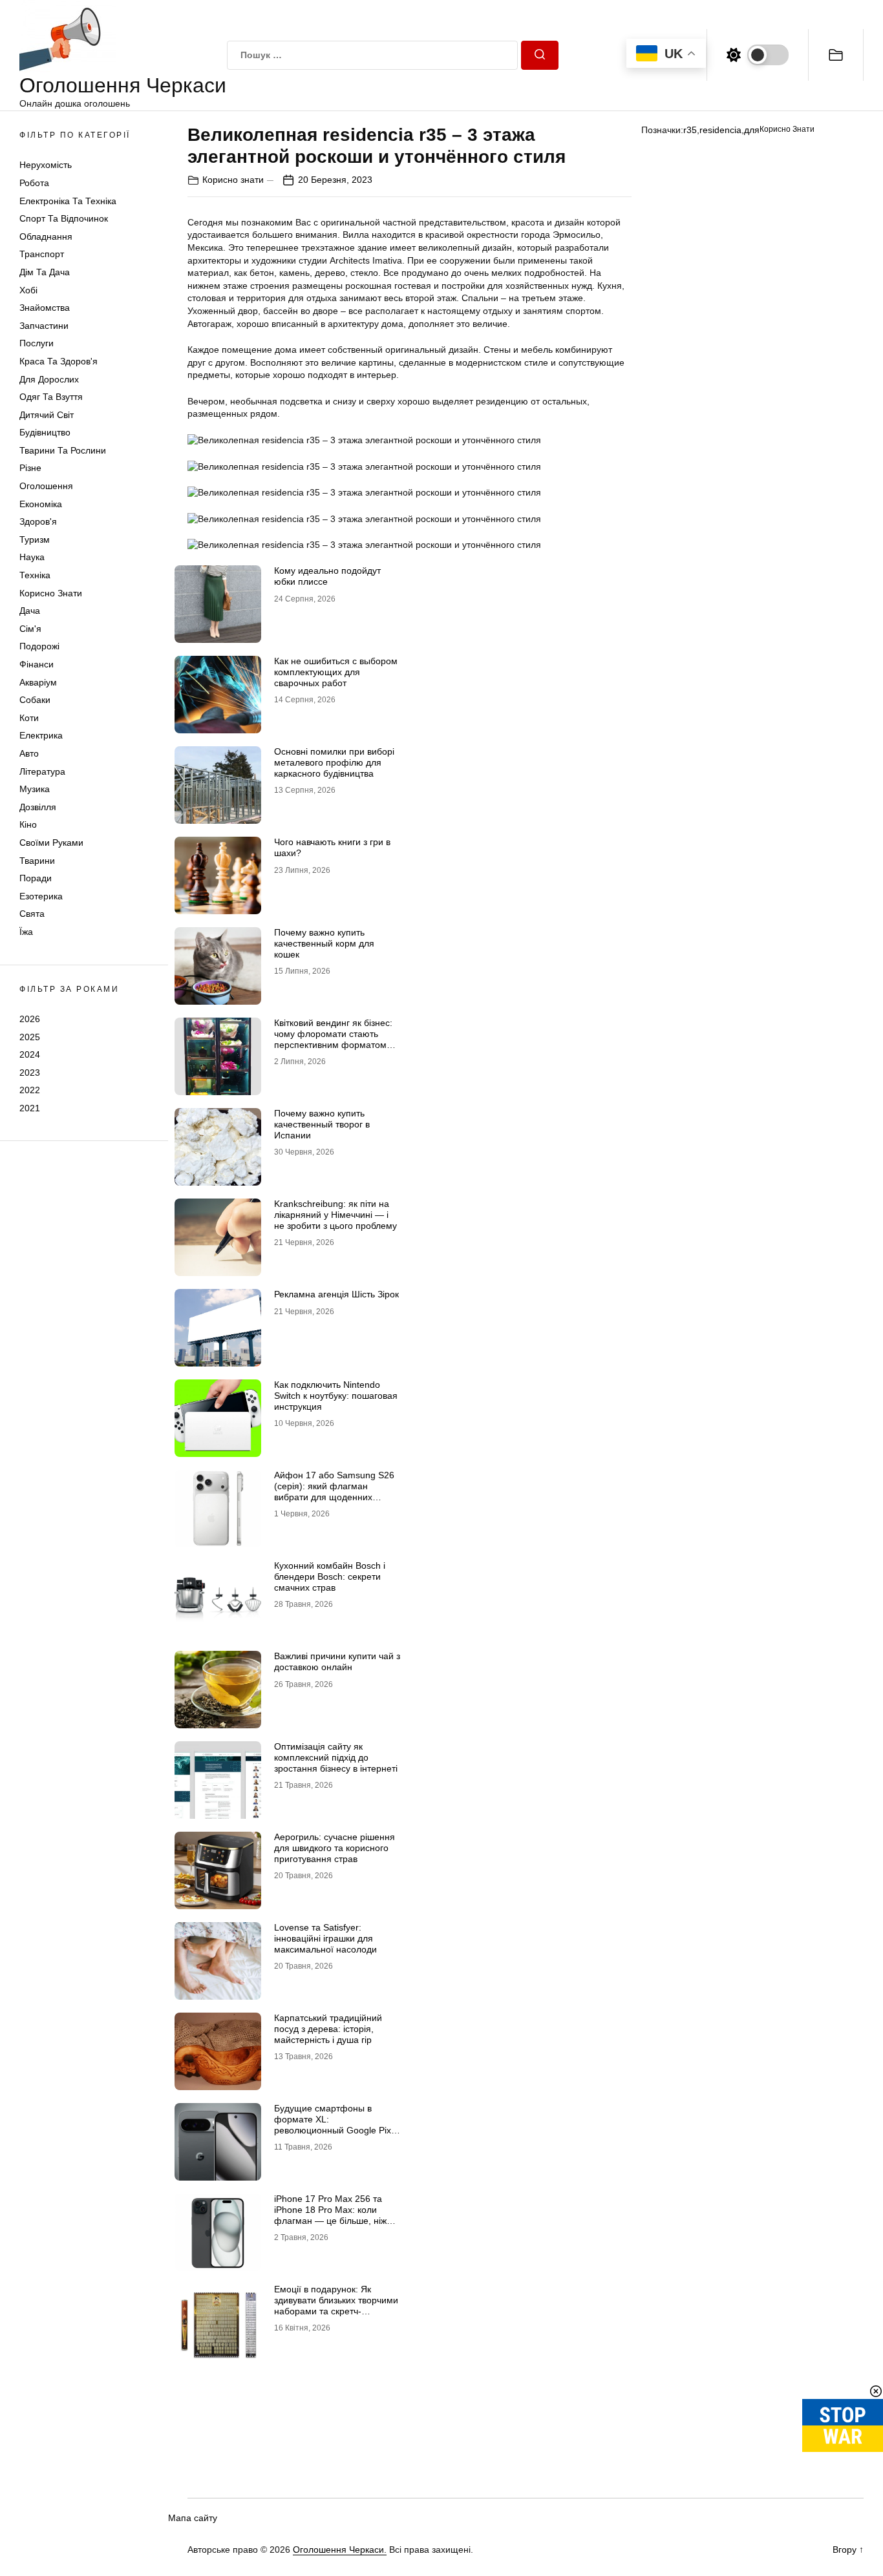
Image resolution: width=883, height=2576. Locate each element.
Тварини (37, 861)
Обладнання (46, 236)
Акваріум (38, 682)
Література (42, 771)
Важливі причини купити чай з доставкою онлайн (337, 1661)
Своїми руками (51, 843)
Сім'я (30, 629)
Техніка (35, 575)
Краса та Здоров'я (59, 361)
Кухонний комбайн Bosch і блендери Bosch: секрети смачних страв (330, 1576)
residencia (720, 130)
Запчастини (44, 326)
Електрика (41, 735)
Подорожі (39, 646)
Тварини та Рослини (63, 450)
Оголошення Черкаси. (340, 2550)
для (752, 130)
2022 (30, 1090)
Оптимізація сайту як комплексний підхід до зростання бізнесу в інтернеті (336, 1757)
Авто (29, 753)
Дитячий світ (47, 415)
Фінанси (37, 664)
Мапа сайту (193, 2518)
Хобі (28, 290)
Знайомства (45, 308)
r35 (690, 130)
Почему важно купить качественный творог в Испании (322, 1124)
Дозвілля (38, 807)
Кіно (28, 824)
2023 (30, 1073)
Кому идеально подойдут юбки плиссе (327, 576)
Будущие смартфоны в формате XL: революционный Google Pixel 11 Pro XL (336, 2124)
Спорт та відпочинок (64, 218)
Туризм (35, 539)
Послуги (37, 343)
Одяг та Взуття (51, 397)
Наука (32, 557)
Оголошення (46, 486)
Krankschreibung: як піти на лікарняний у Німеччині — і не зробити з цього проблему (335, 1215)
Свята (32, 914)
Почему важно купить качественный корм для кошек (324, 943)
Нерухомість (46, 165)
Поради (36, 878)
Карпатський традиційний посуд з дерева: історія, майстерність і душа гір (328, 2029)
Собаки (35, 700)
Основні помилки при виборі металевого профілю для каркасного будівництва (334, 762)
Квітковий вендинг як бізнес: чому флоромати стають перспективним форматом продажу (333, 1039)
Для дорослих (49, 379)
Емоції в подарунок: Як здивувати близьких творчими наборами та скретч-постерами (336, 2305)
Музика (35, 789)
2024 (30, 1054)
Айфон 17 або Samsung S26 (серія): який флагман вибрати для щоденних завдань (334, 1491)
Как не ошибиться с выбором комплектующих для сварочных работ (336, 672)
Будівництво (45, 432)
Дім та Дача (45, 272)
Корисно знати (51, 593)
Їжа (26, 932)
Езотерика (41, 896)
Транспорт (42, 254)
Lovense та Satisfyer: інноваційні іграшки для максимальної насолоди (325, 1938)
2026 (30, 1019)
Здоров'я (38, 521)
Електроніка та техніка (68, 201)
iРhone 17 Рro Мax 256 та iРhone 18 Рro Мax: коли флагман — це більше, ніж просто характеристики (330, 2215)
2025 (30, 1036)
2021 (30, 1108)
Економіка (41, 504)
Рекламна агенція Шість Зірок (336, 1294)
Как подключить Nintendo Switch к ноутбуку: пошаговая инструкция (336, 1396)
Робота (34, 183)
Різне (30, 468)
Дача (30, 611)
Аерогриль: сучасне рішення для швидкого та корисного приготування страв (335, 1848)
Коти (29, 718)
